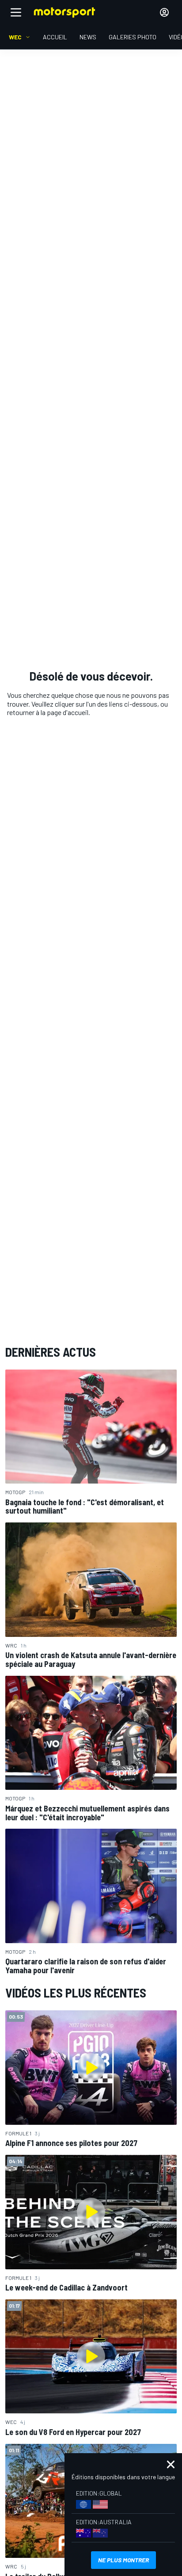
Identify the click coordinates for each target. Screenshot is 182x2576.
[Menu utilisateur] (164, 12)
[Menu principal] (16, 12)
